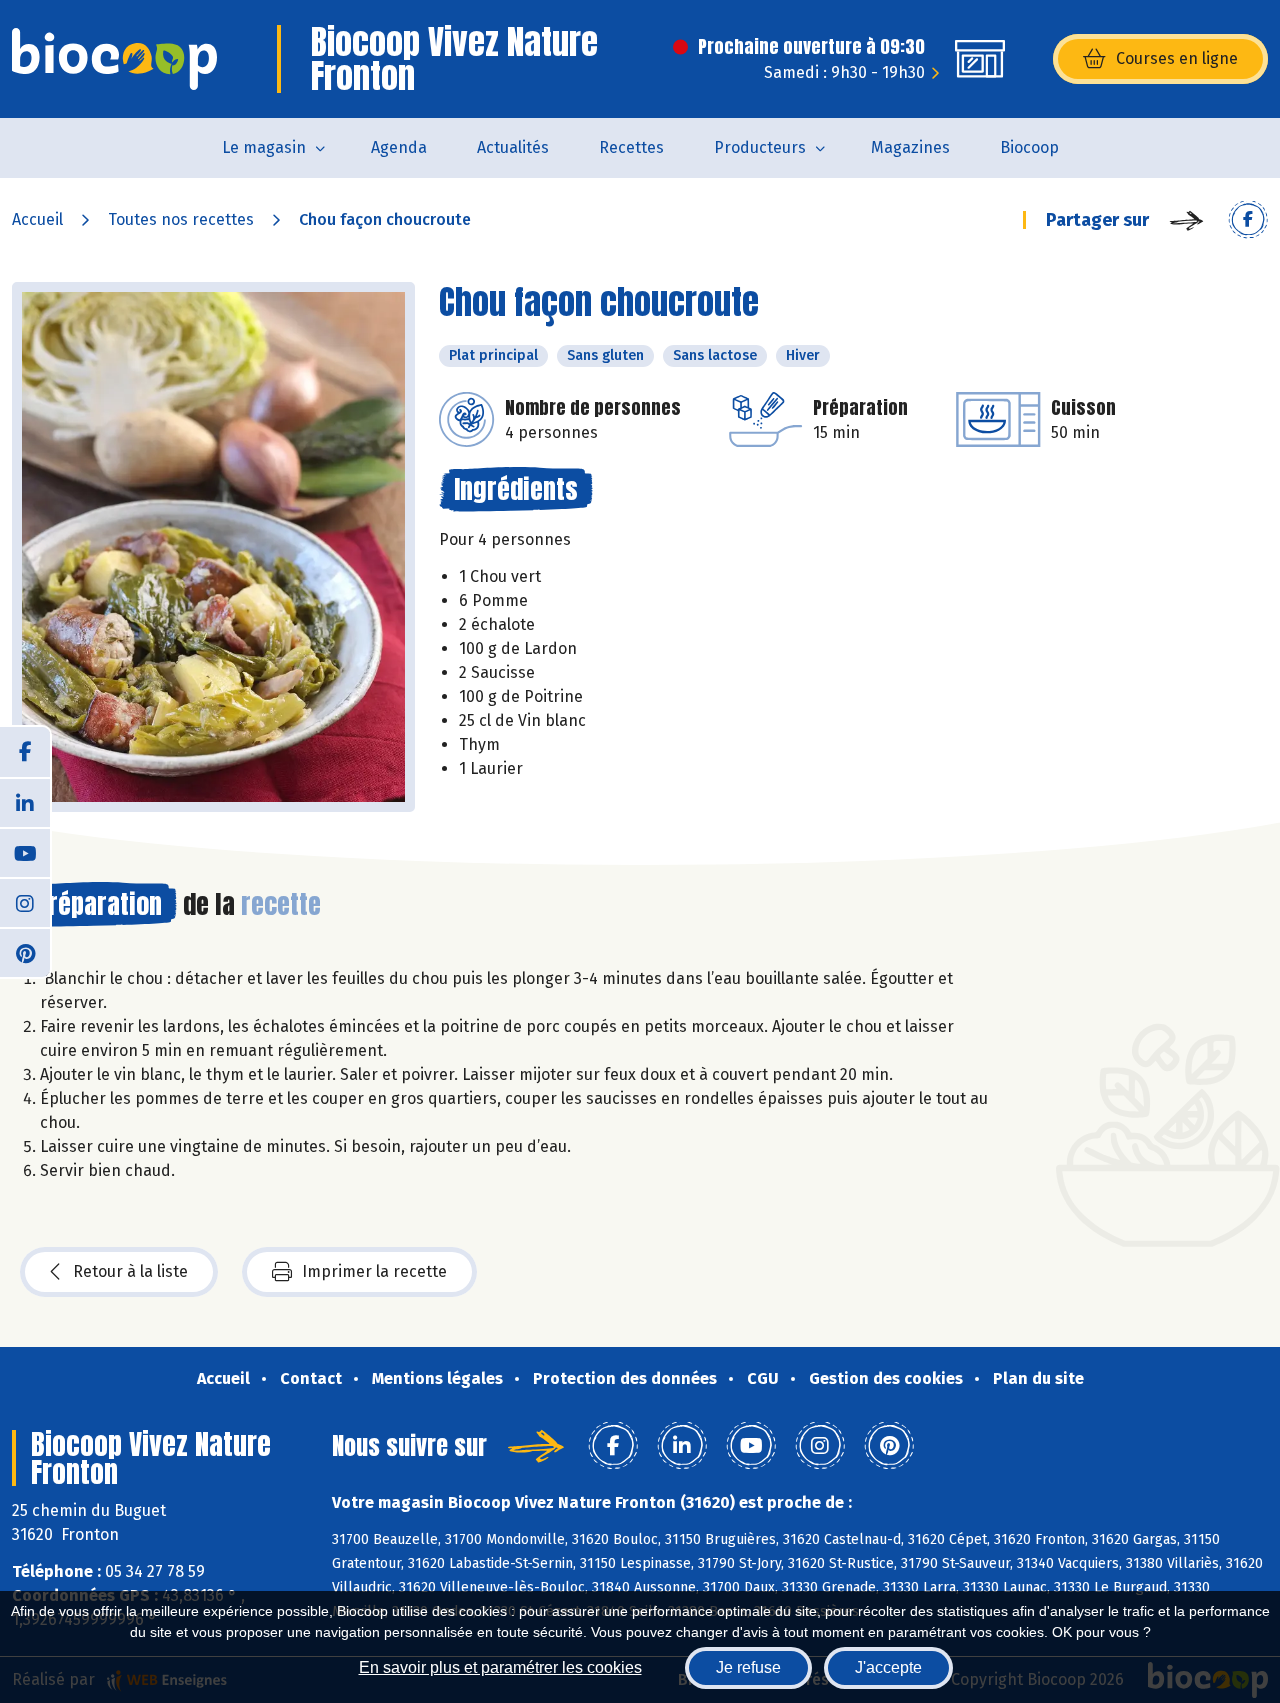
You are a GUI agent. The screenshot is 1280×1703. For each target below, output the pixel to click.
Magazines (910, 147)
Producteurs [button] (760, 147)
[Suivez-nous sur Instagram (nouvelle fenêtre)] (25, 902)
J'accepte (888, 1667)
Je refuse (748, 1667)
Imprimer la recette (374, 1271)
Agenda (399, 147)
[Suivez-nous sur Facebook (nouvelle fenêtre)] (25, 752)
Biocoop (1029, 147)
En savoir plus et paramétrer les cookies (500, 1667)
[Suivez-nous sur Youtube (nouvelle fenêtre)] (25, 852)
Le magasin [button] (264, 147)
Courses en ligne (1177, 58)
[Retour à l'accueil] (114, 59)
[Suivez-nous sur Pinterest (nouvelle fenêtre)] (25, 952)
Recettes (631, 147)
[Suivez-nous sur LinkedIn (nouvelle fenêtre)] (25, 802)
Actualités (513, 147)
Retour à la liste (130, 1271)
